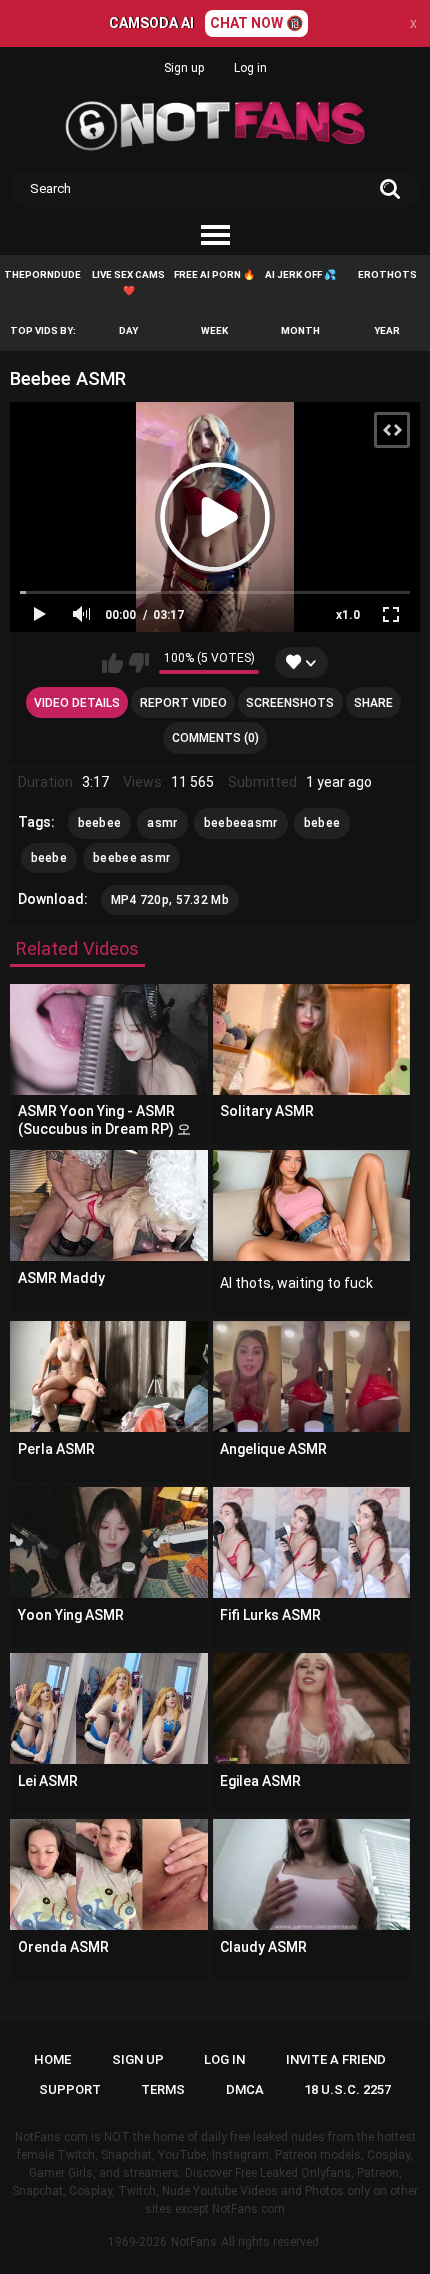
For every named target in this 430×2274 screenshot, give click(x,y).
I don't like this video (138, 663)
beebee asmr (131, 858)
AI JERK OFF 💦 (300, 274)
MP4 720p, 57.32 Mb (170, 900)
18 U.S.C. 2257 (347, 2089)
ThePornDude (42, 274)
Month (300, 330)
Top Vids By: (43, 330)
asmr (162, 823)
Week (214, 330)
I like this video (112, 663)
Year (387, 330)
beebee (100, 823)
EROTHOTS (387, 274)
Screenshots (290, 703)
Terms (163, 2089)
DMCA (245, 2089)
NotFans (194, 2242)
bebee (322, 823)
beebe (49, 858)
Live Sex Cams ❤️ (128, 282)
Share (373, 703)
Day (128, 330)
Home (52, 2059)
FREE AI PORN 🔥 (214, 274)
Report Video (183, 703)
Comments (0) (215, 738)
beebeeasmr (241, 823)
